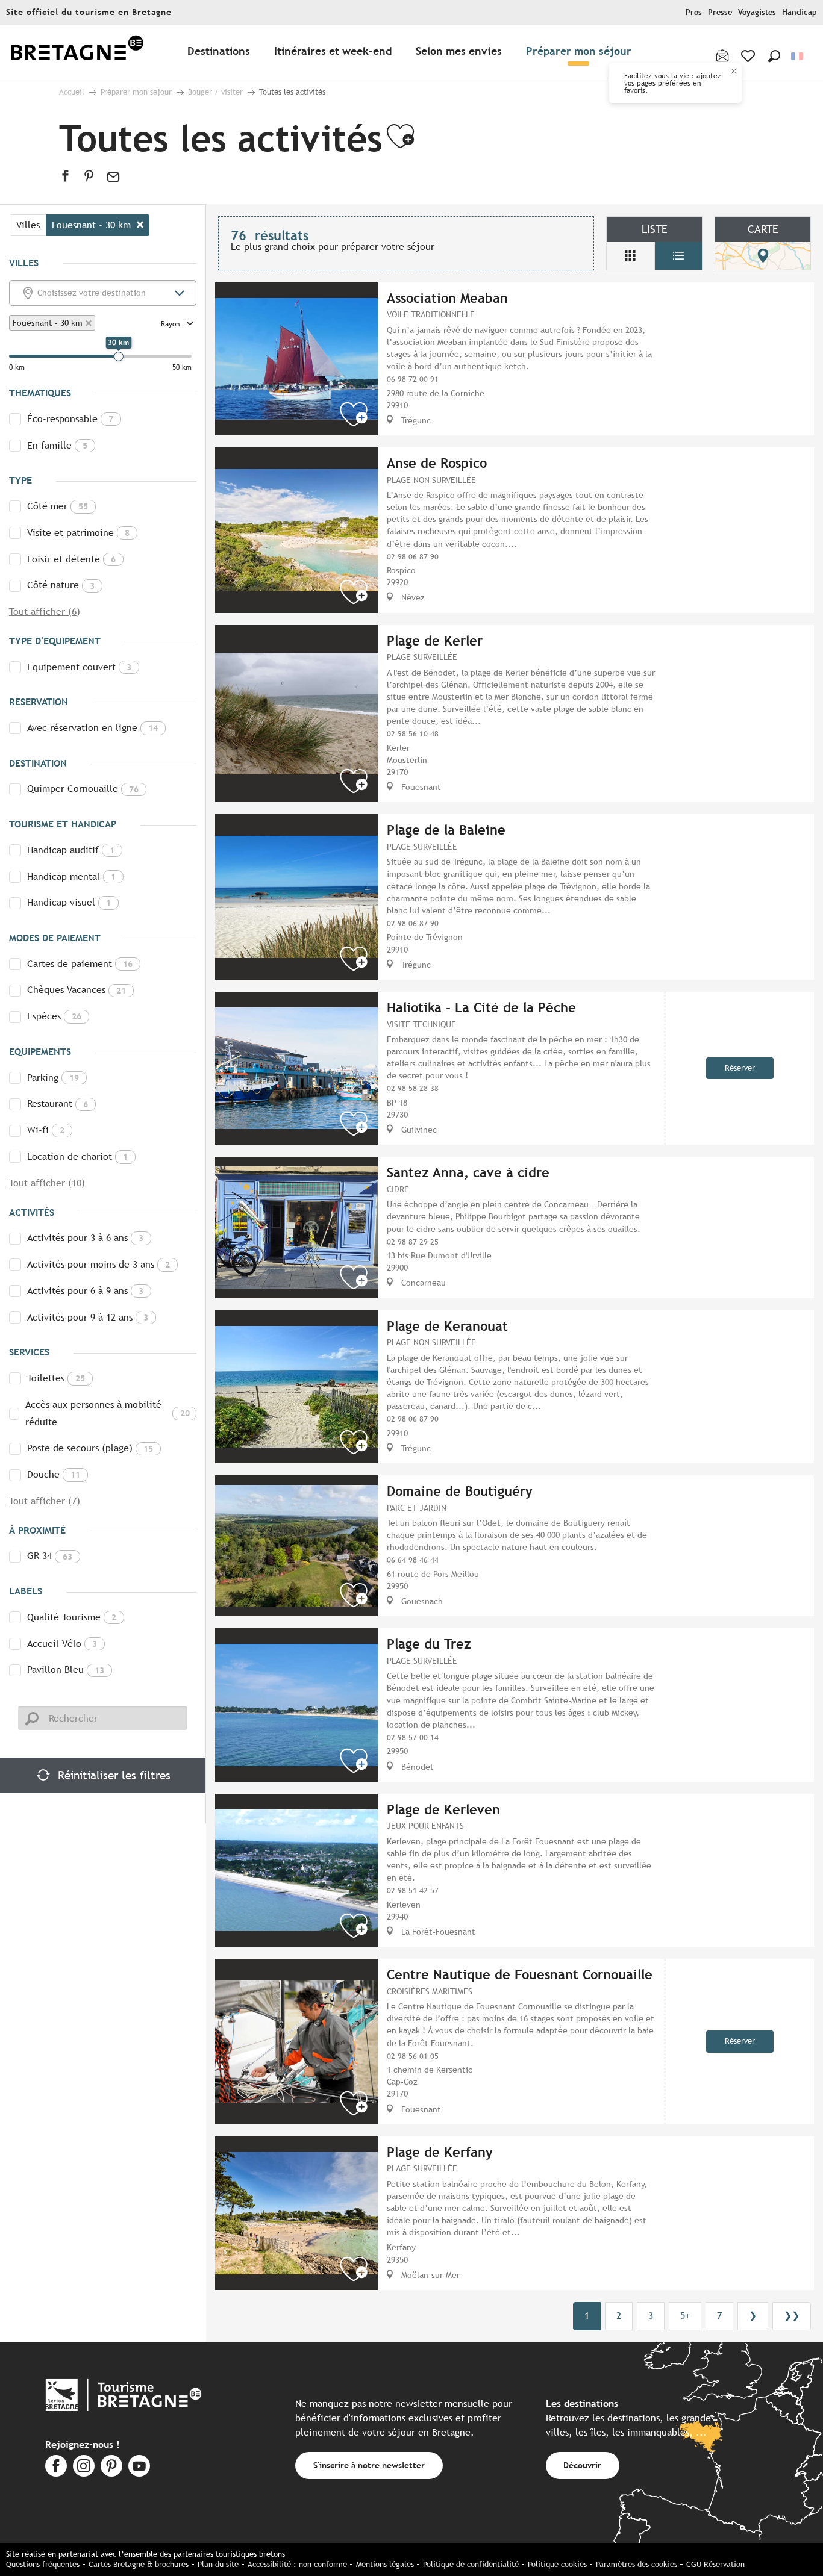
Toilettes (56, 1378)
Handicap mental (71, 876)
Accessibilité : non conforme (297, 2564)
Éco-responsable (70, 419)
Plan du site (218, 2564)
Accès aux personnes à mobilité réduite (108, 1413)
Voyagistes (757, 12)
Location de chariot (77, 1156)
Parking (53, 1078)
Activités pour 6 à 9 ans (85, 1291)
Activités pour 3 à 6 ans (85, 1238)
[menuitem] (77, 51)
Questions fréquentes (43, 2564)
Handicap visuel (69, 902)
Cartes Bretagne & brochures (139, 2564)
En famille (57, 445)
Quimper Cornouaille (83, 789)
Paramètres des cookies (637, 2564)
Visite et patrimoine (78, 533)
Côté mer (58, 506)
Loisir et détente (71, 559)
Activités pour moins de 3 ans (99, 1264)
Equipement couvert (79, 667)
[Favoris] (749, 56)
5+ (685, 2316)
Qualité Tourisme (72, 1617)
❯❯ (792, 2316)
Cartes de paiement (80, 964)
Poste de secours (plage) (90, 1448)
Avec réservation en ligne (92, 728)
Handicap (800, 12)
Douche (54, 1474)
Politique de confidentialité (471, 2564)
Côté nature (61, 585)
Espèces (54, 1016)
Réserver (740, 1068)
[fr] (798, 56)
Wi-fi (46, 1130)
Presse (720, 12)
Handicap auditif (71, 850)
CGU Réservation (715, 2564)
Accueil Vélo (62, 1644)
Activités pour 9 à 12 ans (88, 1317)
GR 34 (50, 1556)
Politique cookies (557, 2564)
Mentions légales (385, 2564)
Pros (694, 12)
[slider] (119, 356)
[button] (774, 56)
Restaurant (58, 1103)
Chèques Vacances (77, 990)
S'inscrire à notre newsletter (369, 2465)
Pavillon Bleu (66, 1669)
